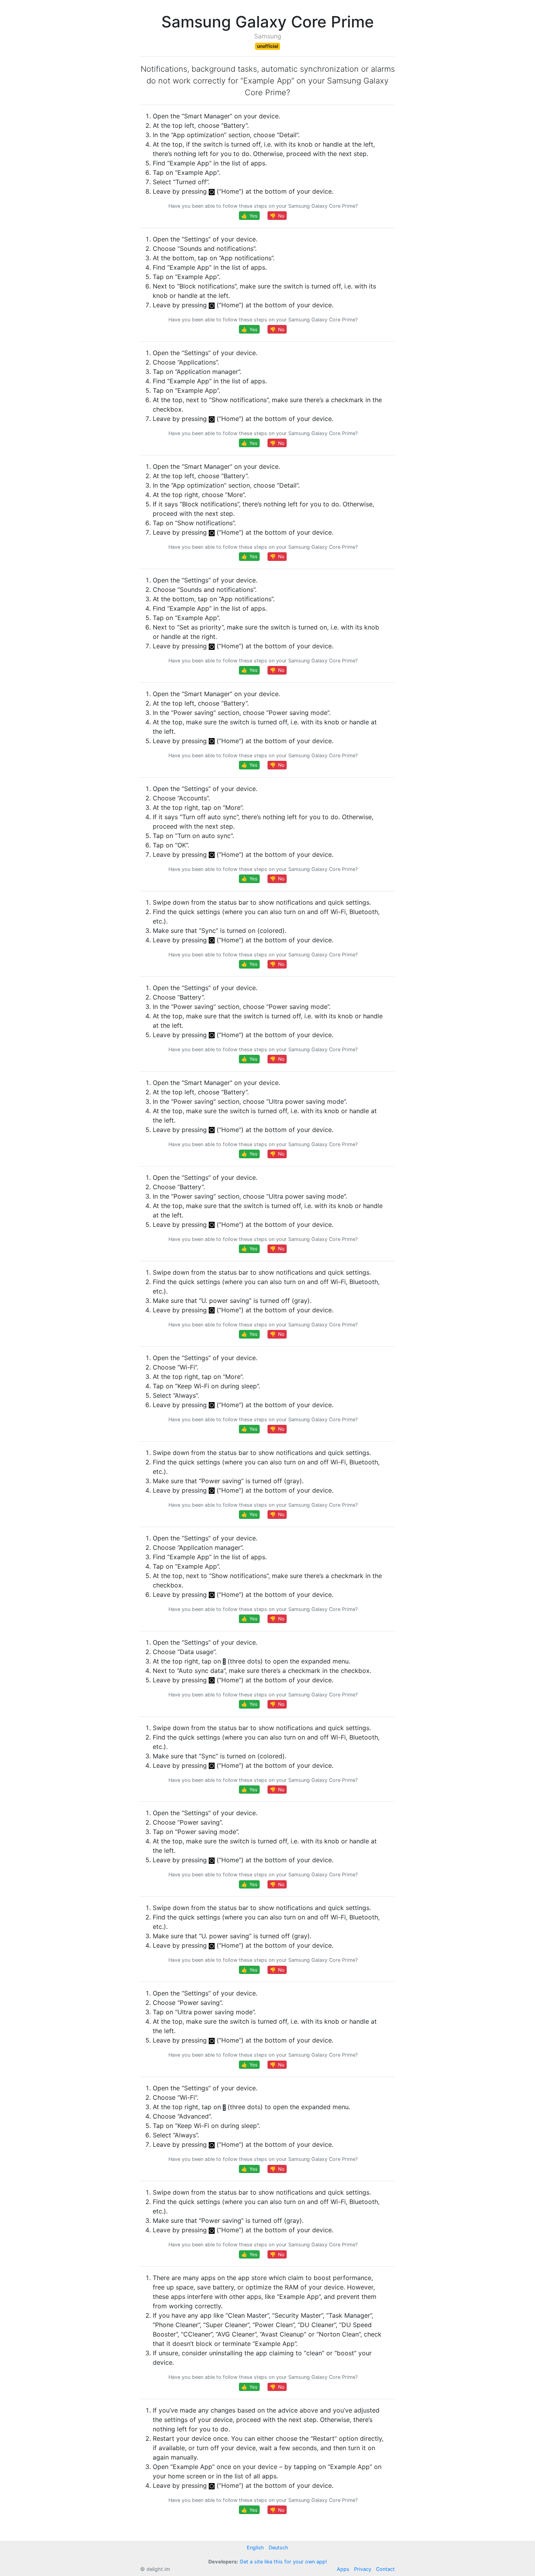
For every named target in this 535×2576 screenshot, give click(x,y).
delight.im (158, 2569)
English (255, 2548)
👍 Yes (249, 216)
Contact (385, 2569)
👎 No (277, 216)
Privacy (363, 2569)
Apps (343, 2569)
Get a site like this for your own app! (283, 2562)
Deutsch (278, 2548)
